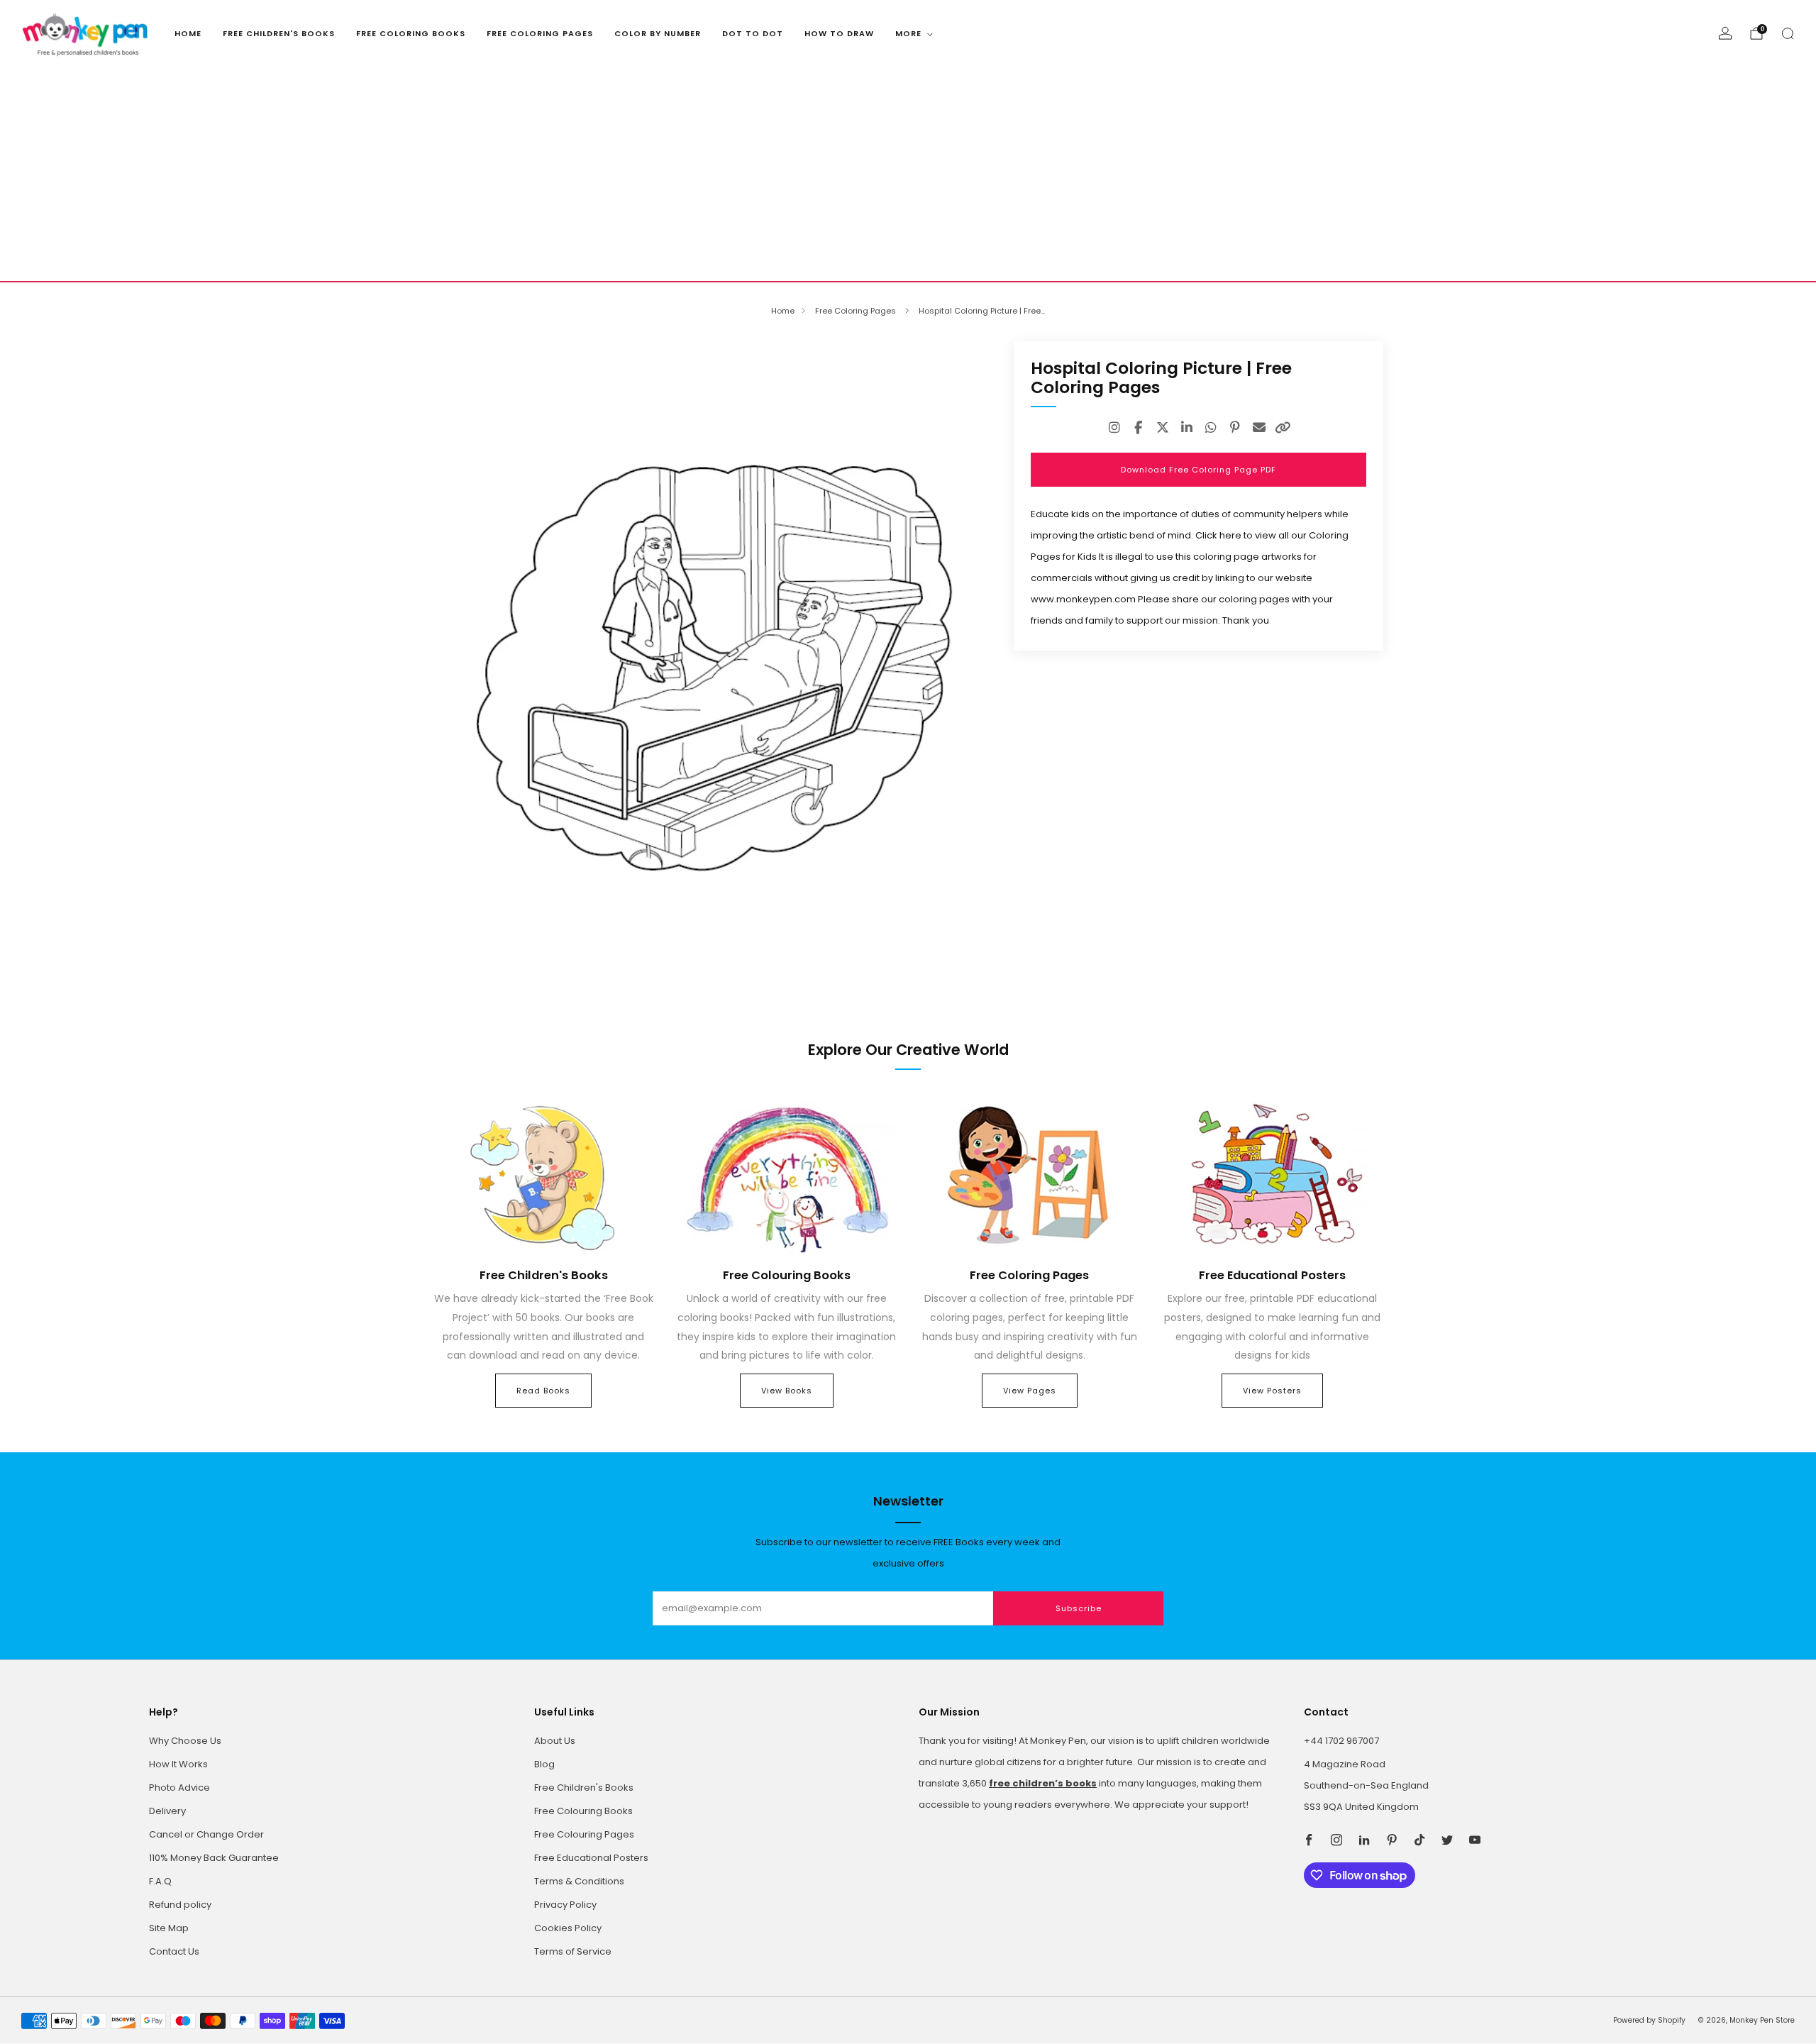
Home (188, 33)
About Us (555, 1741)
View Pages (1030, 1391)
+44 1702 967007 (1341, 1741)
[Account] (1725, 33)
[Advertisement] (908, 175)
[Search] (1788, 33)
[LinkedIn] (1187, 428)
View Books (787, 1391)
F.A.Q (160, 1881)
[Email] (1259, 428)
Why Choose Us (185, 1741)
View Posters (1272, 1391)
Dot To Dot (753, 33)
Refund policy (180, 1905)
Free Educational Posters (591, 1858)
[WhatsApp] (1211, 428)
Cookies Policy (568, 1928)
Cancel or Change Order (206, 1834)
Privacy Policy (565, 1905)
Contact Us (174, 1951)
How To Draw (839, 33)
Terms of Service (573, 1951)
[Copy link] (1283, 428)
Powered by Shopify (1649, 2020)
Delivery (167, 1811)
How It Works (178, 1764)
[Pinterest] (1235, 428)
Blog (544, 1764)
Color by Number (658, 33)
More (908, 33)
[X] (1163, 428)
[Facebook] (1139, 428)
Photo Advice (179, 1788)
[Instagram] (1114, 428)
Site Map (169, 1928)
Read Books (543, 1391)
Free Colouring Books (583, 1811)
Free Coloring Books (411, 33)
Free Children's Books (279, 33)
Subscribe (1079, 1608)
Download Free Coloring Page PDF (1198, 470)
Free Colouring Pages (584, 1834)
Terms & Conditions (579, 1881)
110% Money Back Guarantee (214, 1858)
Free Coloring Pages (540, 33)
